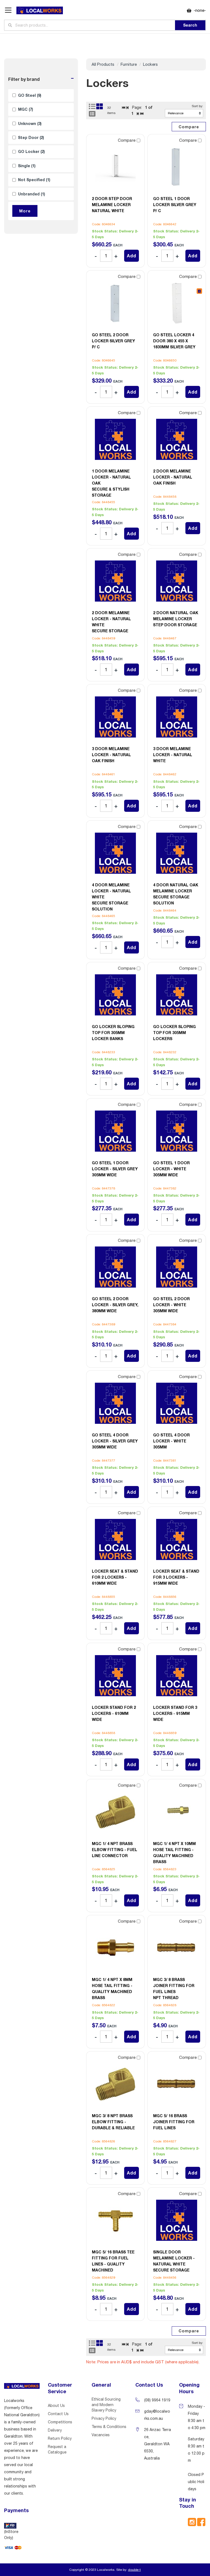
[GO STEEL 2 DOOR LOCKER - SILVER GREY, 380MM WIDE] (115, 1267)
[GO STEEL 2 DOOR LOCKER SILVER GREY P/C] (115, 303)
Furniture (129, 64)
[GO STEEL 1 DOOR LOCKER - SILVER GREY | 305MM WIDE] (115, 1131)
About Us (56, 2406)
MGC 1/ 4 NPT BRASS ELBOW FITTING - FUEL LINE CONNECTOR (115, 1850)
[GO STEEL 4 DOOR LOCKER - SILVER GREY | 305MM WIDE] (115, 1403)
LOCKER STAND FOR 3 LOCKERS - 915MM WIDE (175, 1713)
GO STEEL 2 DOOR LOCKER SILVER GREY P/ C (113, 341)
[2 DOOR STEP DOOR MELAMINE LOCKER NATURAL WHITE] (115, 167)
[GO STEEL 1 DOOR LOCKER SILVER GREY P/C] (177, 167)
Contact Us (58, 2414)
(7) (26, 109)
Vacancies (101, 2435)
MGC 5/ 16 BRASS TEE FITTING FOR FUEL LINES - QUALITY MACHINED (113, 2261)
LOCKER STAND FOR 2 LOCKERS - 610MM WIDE (114, 1713)
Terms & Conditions (109, 2427)
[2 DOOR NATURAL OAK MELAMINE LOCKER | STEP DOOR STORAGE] (177, 581)
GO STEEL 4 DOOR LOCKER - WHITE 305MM (171, 1441)
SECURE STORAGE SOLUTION (111, 897)
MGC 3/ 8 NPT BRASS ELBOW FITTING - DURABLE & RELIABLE (113, 2122)
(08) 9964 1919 (157, 2400)
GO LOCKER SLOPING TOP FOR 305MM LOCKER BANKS (113, 1033)
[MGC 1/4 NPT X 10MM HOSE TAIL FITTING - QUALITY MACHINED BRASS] (177, 1812)
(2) (31, 137)
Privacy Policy (104, 2418)
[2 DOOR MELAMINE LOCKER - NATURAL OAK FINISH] (177, 439)
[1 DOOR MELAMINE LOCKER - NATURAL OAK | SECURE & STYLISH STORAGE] (115, 439)
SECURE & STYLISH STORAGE (111, 483)
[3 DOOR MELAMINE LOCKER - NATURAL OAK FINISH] (115, 717)
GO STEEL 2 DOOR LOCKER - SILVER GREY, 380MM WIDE (115, 1305)
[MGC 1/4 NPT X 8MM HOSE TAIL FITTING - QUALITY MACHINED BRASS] (115, 1948)
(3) (30, 123)
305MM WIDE (115, 1169)
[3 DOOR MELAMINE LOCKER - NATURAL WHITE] (177, 717)
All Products (103, 64)
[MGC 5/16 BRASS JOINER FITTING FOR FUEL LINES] (177, 2084)
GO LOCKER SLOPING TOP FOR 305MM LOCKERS (174, 1033)
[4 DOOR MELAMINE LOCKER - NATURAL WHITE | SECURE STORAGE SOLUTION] (115, 853)
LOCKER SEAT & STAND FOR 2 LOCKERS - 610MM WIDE (115, 1577)
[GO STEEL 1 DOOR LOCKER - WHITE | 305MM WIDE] (177, 1131)
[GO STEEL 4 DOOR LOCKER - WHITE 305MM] (177, 1403)
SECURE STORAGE (111, 622)
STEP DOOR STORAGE (176, 619)
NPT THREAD (174, 1989)
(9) (30, 95)
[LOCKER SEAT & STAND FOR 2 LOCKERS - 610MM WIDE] (115, 1539)
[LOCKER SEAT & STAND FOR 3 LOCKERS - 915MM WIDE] (177, 1539)
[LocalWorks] (40, 11)
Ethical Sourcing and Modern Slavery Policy (106, 2405)
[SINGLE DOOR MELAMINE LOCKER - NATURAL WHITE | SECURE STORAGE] (177, 2220)
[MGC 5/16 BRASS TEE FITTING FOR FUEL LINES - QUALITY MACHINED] (115, 2220)
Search (190, 25)
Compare (127, 140)
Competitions (60, 2422)
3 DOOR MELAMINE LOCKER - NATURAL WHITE (173, 755)
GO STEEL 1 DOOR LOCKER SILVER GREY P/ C (175, 205)
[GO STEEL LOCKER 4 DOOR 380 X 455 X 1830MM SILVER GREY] (177, 303)
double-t (134, 2570)
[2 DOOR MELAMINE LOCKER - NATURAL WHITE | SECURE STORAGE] (115, 581)
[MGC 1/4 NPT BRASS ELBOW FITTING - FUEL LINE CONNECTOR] (115, 1812)
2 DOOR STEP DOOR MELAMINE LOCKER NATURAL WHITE (112, 205)
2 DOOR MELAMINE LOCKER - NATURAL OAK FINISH (173, 477)
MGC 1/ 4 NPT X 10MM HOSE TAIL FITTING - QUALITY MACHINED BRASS (174, 1853)
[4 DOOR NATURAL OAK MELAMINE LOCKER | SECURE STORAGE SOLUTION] (177, 853)
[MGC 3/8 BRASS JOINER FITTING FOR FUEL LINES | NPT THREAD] (177, 1948)
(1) (27, 166)
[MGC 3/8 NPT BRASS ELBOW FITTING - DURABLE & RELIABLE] (115, 2084)
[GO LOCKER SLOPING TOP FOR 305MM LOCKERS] (177, 995)
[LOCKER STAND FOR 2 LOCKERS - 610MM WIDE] (115, 1676)
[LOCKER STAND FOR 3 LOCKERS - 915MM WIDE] (177, 1676)
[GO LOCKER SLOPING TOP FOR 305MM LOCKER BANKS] (115, 995)
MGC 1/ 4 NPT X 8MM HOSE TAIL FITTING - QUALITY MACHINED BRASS (112, 1989)
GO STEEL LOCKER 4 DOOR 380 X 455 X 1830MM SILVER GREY (174, 341)
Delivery (55, 2430)
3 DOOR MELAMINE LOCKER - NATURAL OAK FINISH (111, 755)
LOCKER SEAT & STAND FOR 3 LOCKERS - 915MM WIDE (176, 1577)
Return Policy (60, 2438)
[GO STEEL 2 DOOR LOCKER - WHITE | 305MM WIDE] (177, 1267)
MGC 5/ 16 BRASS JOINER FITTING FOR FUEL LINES (174, 2122)
